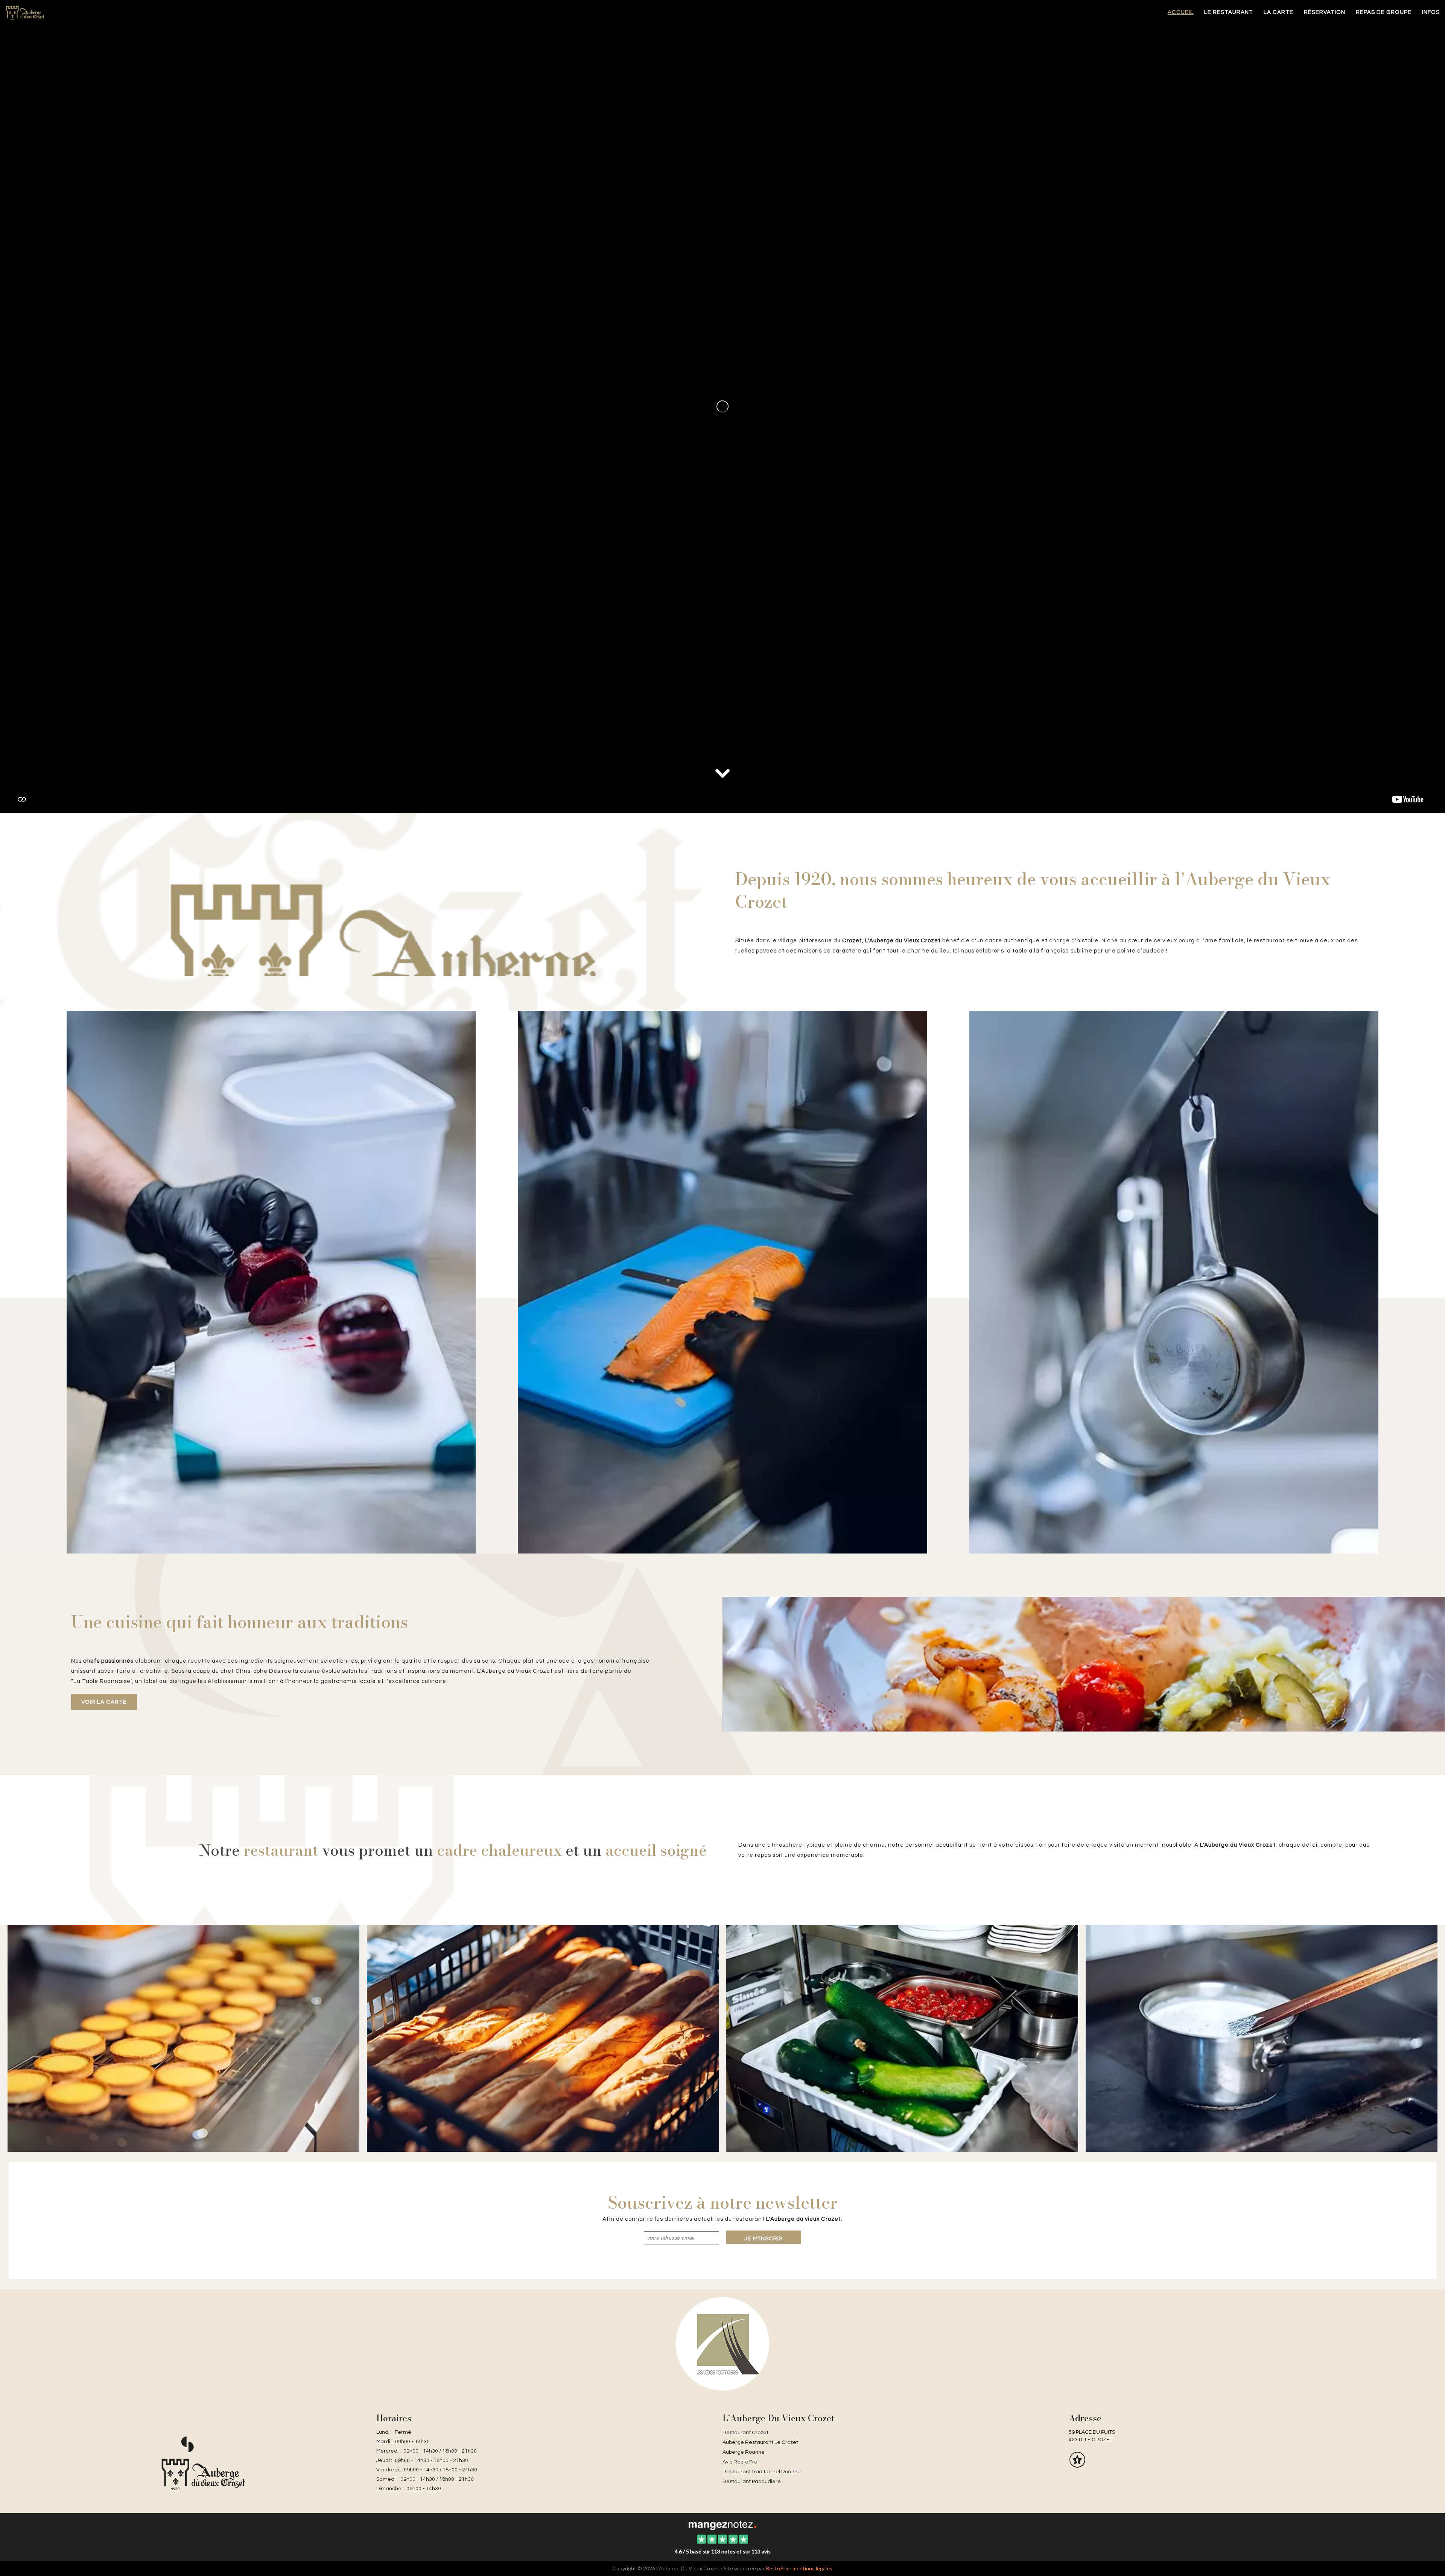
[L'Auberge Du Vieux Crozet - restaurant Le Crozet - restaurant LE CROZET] (722, 1281)
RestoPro (777, 2568)
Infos (1431, 12)
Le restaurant (1229, 12)
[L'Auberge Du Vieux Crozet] (722, 2525)
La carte (1278, 12)
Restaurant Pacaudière (752, 2482)
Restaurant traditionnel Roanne (762, 2472)
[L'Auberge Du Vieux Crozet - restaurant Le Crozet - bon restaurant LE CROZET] (543, 2038)
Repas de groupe (1384, 12)
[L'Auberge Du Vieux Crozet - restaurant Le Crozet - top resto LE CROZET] (1262, 2038)
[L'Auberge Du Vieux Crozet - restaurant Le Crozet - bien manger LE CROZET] (271, 1281)
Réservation (1325, 12)
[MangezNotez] (1077, 2465)
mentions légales (812, 2568)
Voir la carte (104, 1702)
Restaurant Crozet (745, 2433)
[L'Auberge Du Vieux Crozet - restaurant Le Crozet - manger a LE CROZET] (393, 912)
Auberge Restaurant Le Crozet (760, 2442)
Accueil (1181, 12)
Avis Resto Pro (740, 2462)
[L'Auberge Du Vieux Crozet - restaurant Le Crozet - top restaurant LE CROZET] (1084, 1664)
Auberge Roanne (744, 2452)
